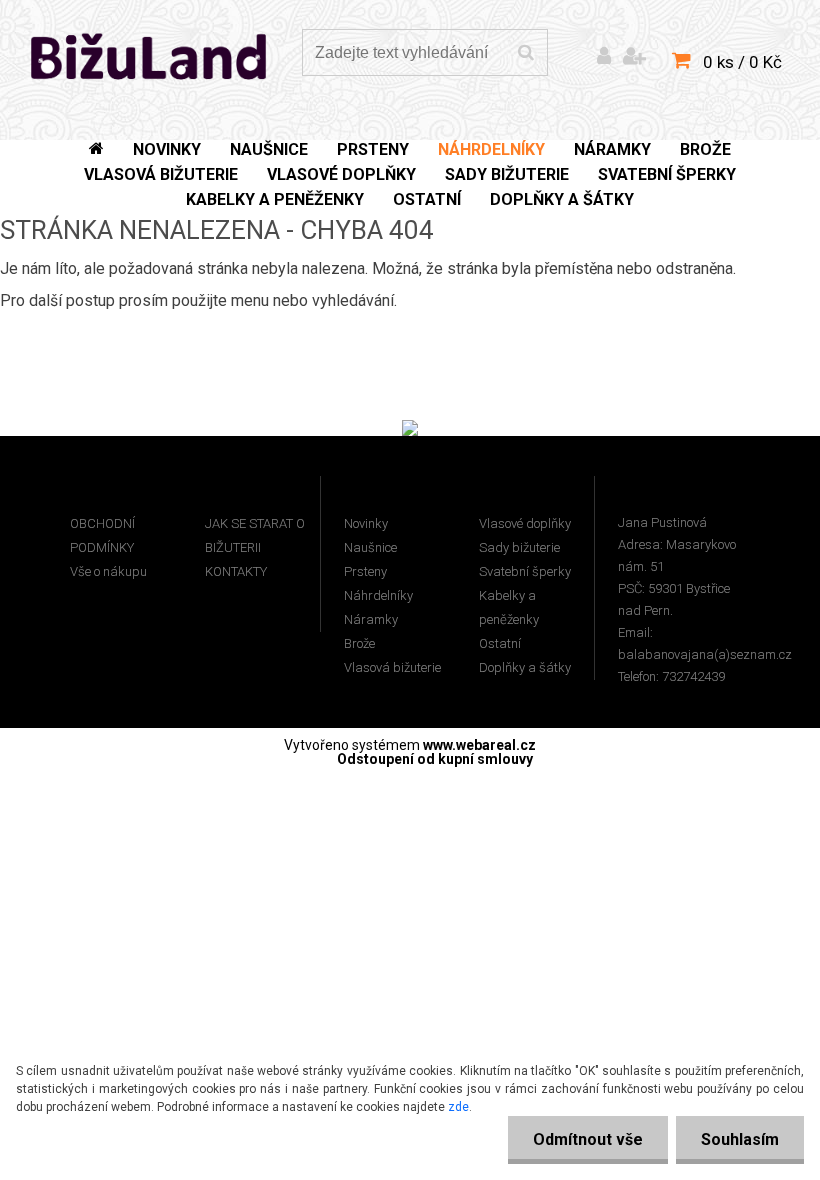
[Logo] (149, 55)
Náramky (371, 619)
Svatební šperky (525, 571)
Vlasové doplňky (525, 523)
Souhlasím (740, 1139)
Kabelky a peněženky (509, 607)
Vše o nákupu (108, 571)
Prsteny (365, 571)
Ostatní (500, 643)
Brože (359, 643)
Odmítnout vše (588, 1139)
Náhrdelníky (378, 595)
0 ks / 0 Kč (742, 62)
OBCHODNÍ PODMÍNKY (102, 535)
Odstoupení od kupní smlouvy (435, 759)
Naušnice (370, 547)
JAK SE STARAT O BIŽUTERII (255, 535)
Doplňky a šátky (525, 667)
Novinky (366, 523)
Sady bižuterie (519, 547)
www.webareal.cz (479, 745)
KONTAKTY (236, 571)
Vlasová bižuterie (392, 667)
